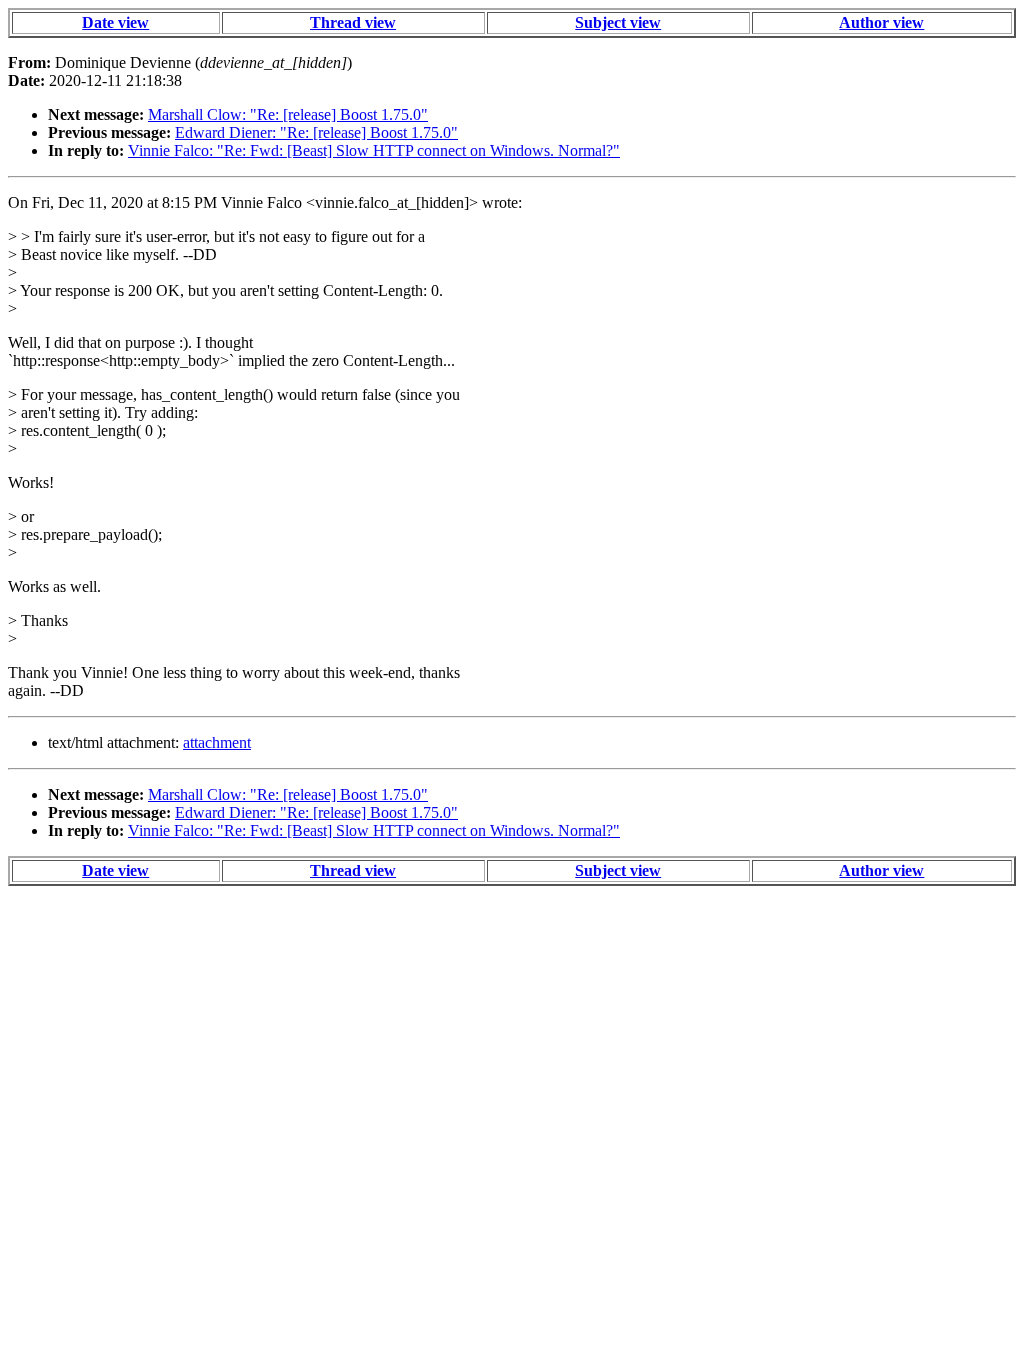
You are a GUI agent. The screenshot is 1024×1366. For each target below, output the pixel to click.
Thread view (353, 22)
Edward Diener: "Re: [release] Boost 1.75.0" (316, 132)
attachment (217, 742)
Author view (881, 22)
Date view (115, 22)
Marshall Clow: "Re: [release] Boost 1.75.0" (288, 114)
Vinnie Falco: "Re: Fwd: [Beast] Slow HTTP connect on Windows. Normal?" (374, 150)
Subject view (618, 22)
